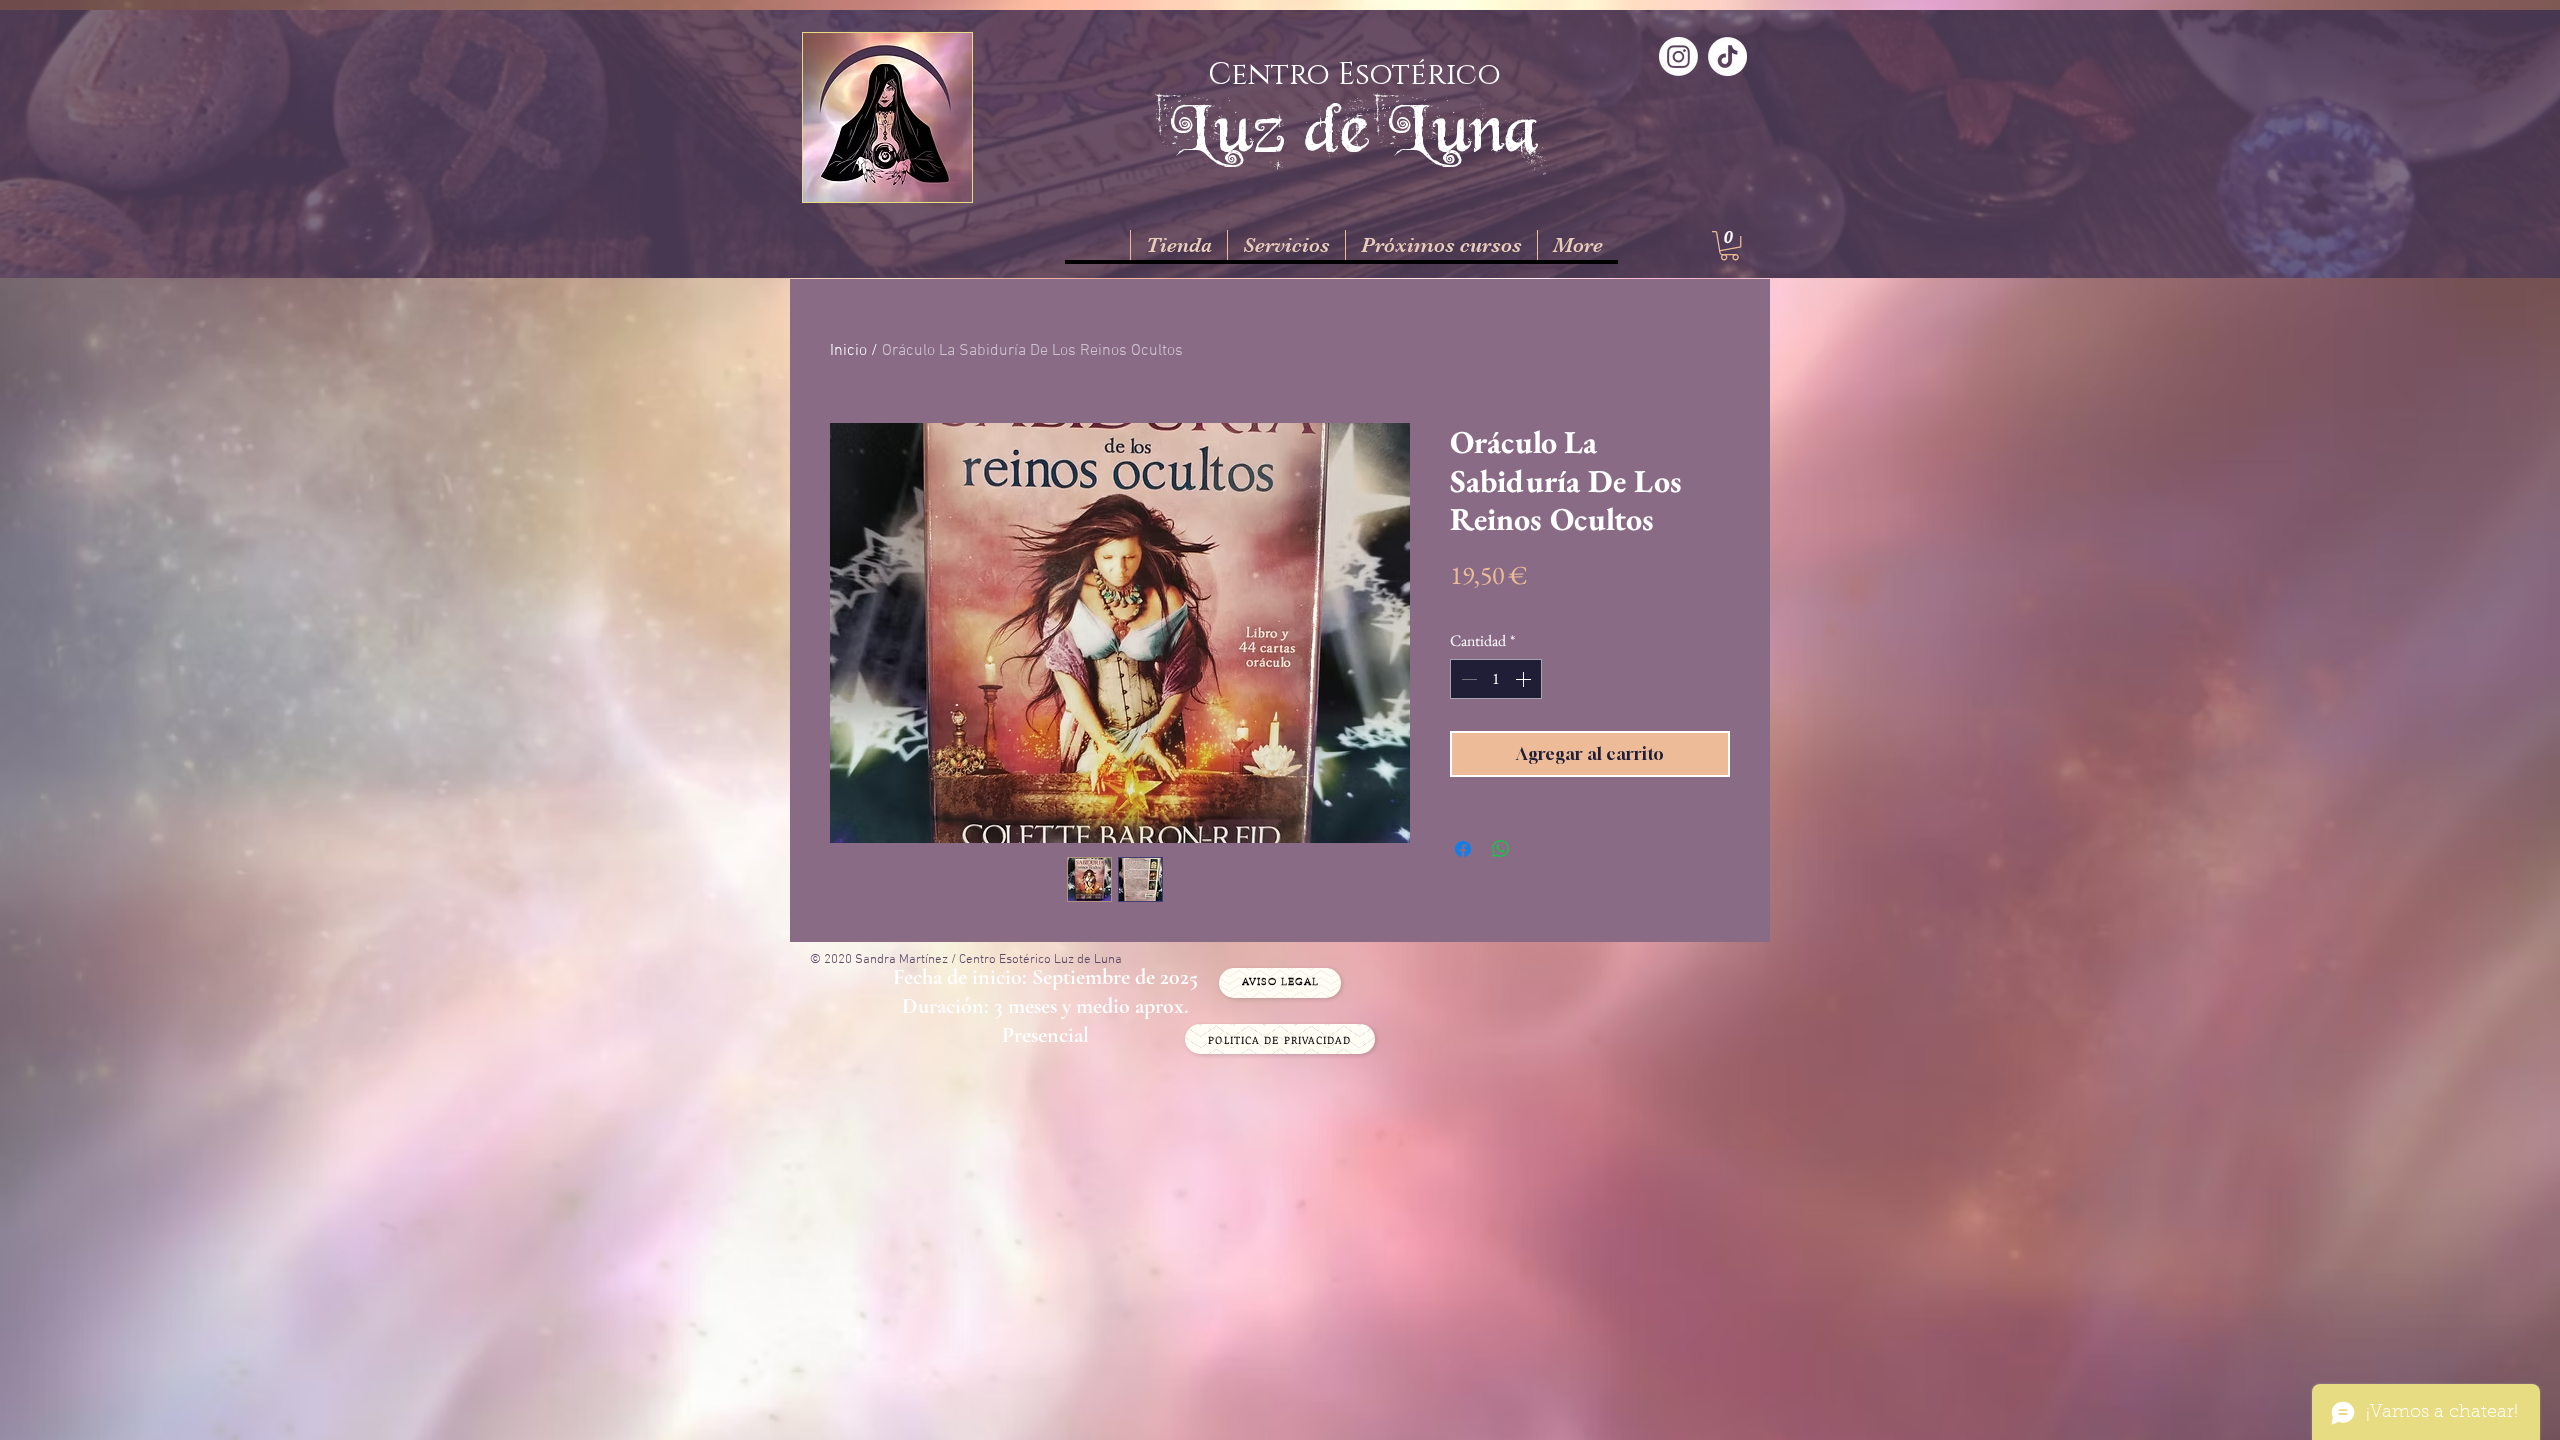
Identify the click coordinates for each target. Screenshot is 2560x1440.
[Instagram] (1678, 56)
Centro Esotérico (1354, 75)
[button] (1729, 245)
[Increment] (1525, 679)
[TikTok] (1727, 56)
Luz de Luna (1354, 127)
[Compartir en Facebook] (1463, 849)
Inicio (848, 351)
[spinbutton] (1496, 679)
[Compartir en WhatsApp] (1501, 849)
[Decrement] (1467, 679)
